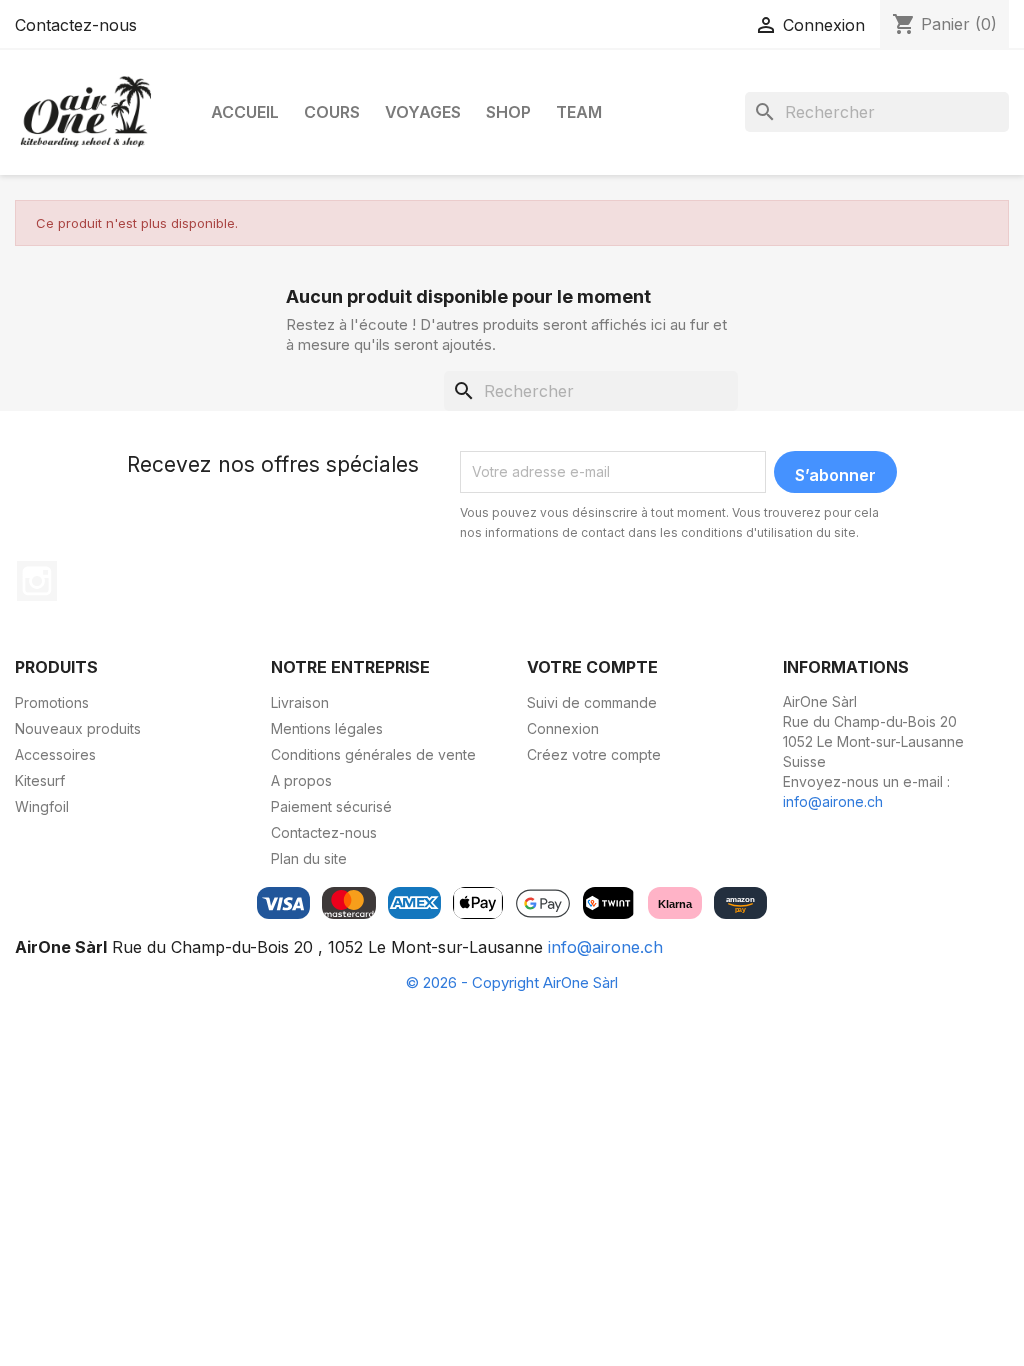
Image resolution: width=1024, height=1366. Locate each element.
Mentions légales (327, 728)
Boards (68, 222)
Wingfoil (42, 806)
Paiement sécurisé (331, 806)
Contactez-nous (76, 25)
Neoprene (394, 222)
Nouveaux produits (78, 728)
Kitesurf (40, 780)
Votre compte (592, 667)
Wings (259, 222)
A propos (301, 780)
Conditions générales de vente (373, 754)
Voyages (423, 112)
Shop (508, 112)
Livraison (300, 702)
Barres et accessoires (117, 325)
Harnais (384, 253)
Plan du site (309, 858)
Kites (61, 294)
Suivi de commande (592, 702)
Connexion (563, 728)
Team (579, 112)
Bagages (389, 284)
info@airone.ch (833, 801)
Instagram (37, 581)
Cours (332, 112)
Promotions (52, 702)
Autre (377, 315)
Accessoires (95, 263)
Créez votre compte (594, 754)
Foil (56, 356)
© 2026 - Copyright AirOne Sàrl (512, 982)
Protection (394, 346)
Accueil (245, 112)
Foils (253, 284)
